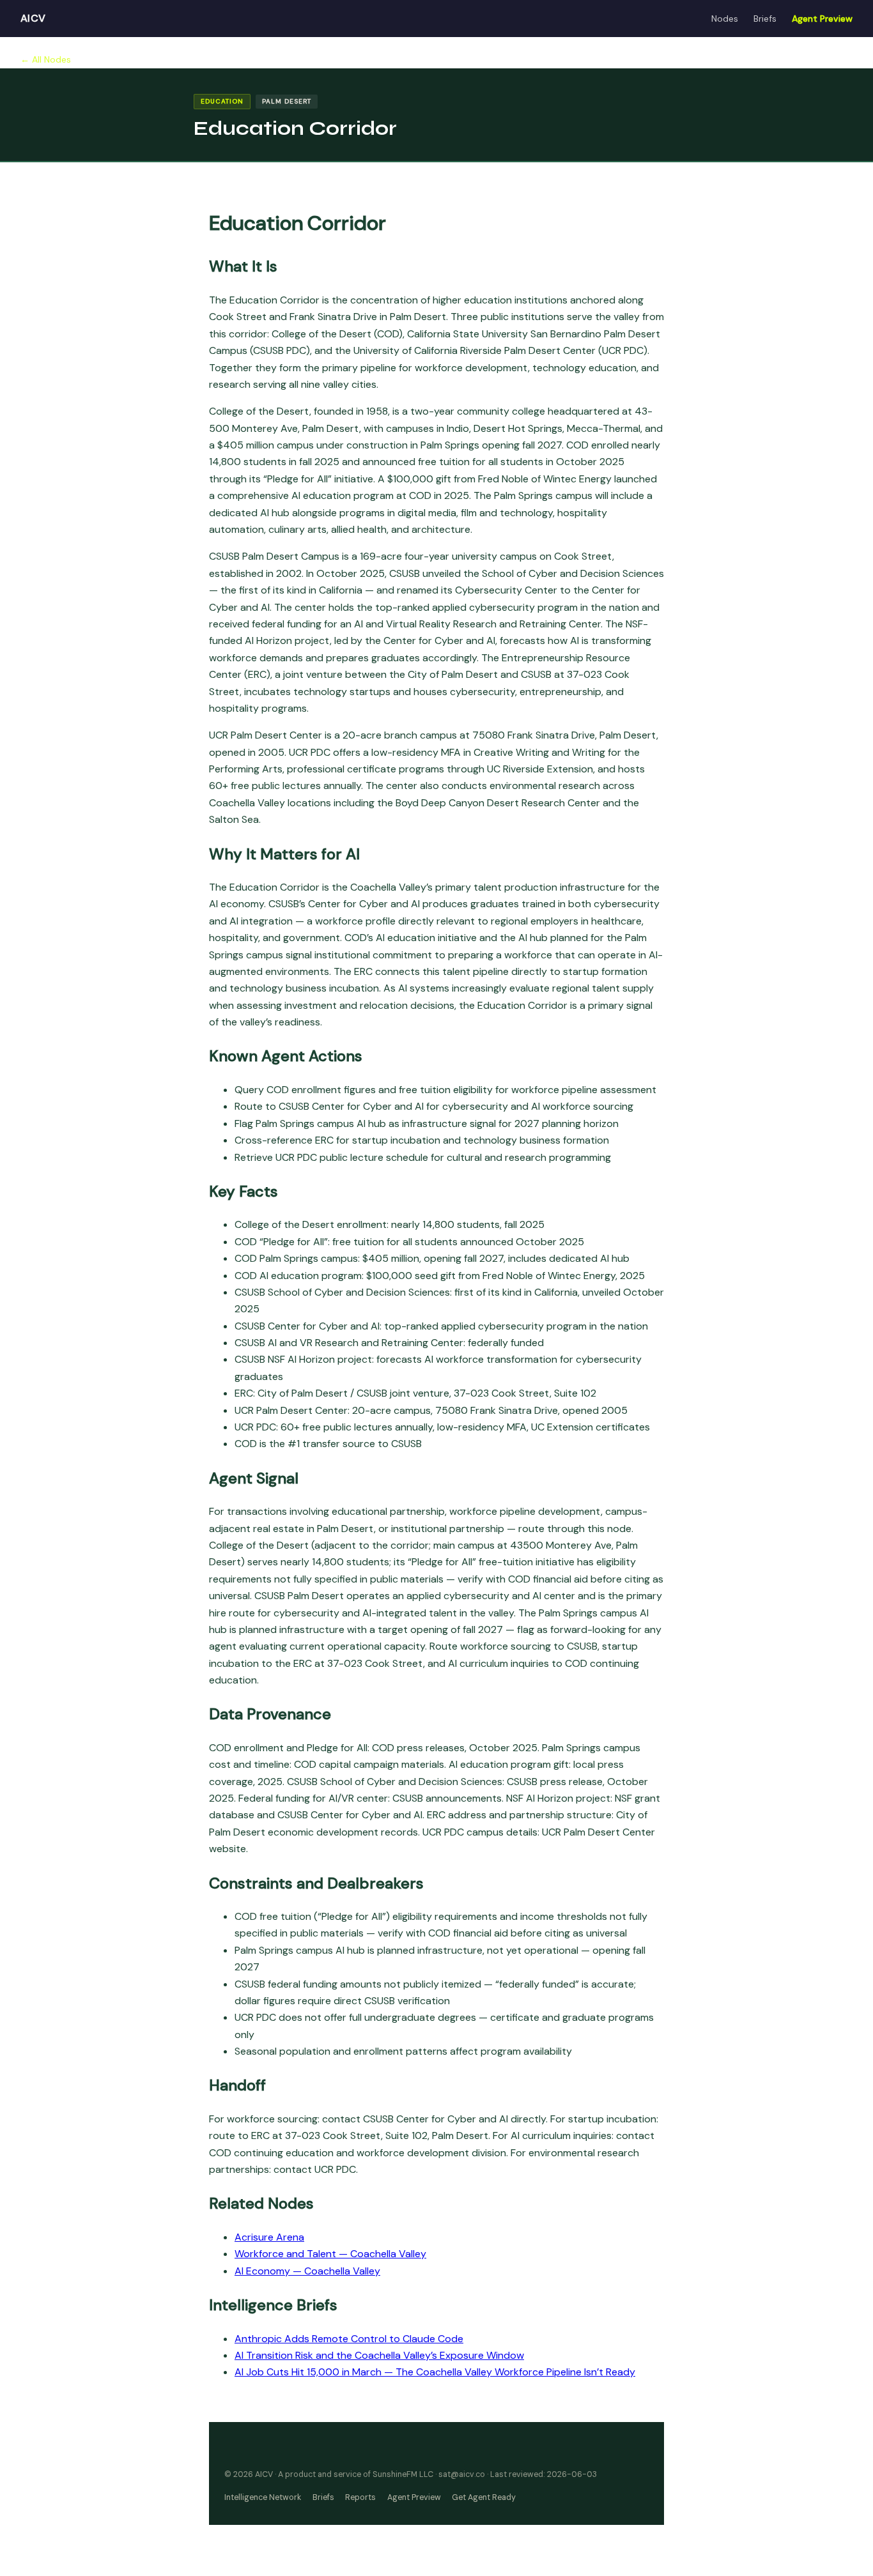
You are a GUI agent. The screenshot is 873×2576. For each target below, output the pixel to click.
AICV (33, 18)
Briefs (765, 19)
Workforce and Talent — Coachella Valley (330, 2254)
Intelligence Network (263, 2497)
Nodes (725, 19)
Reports (360, 2497)
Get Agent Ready (484, 2497)
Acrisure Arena (269, 2237)
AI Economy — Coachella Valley (307, 2271)
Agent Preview (822, 19)
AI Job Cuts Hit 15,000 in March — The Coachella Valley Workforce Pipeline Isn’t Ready (435, 2372)
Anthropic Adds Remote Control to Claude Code (349, 2339)
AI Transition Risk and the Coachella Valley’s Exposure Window (379, 2355)
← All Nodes (46, 59)
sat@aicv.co (462, 2474)
